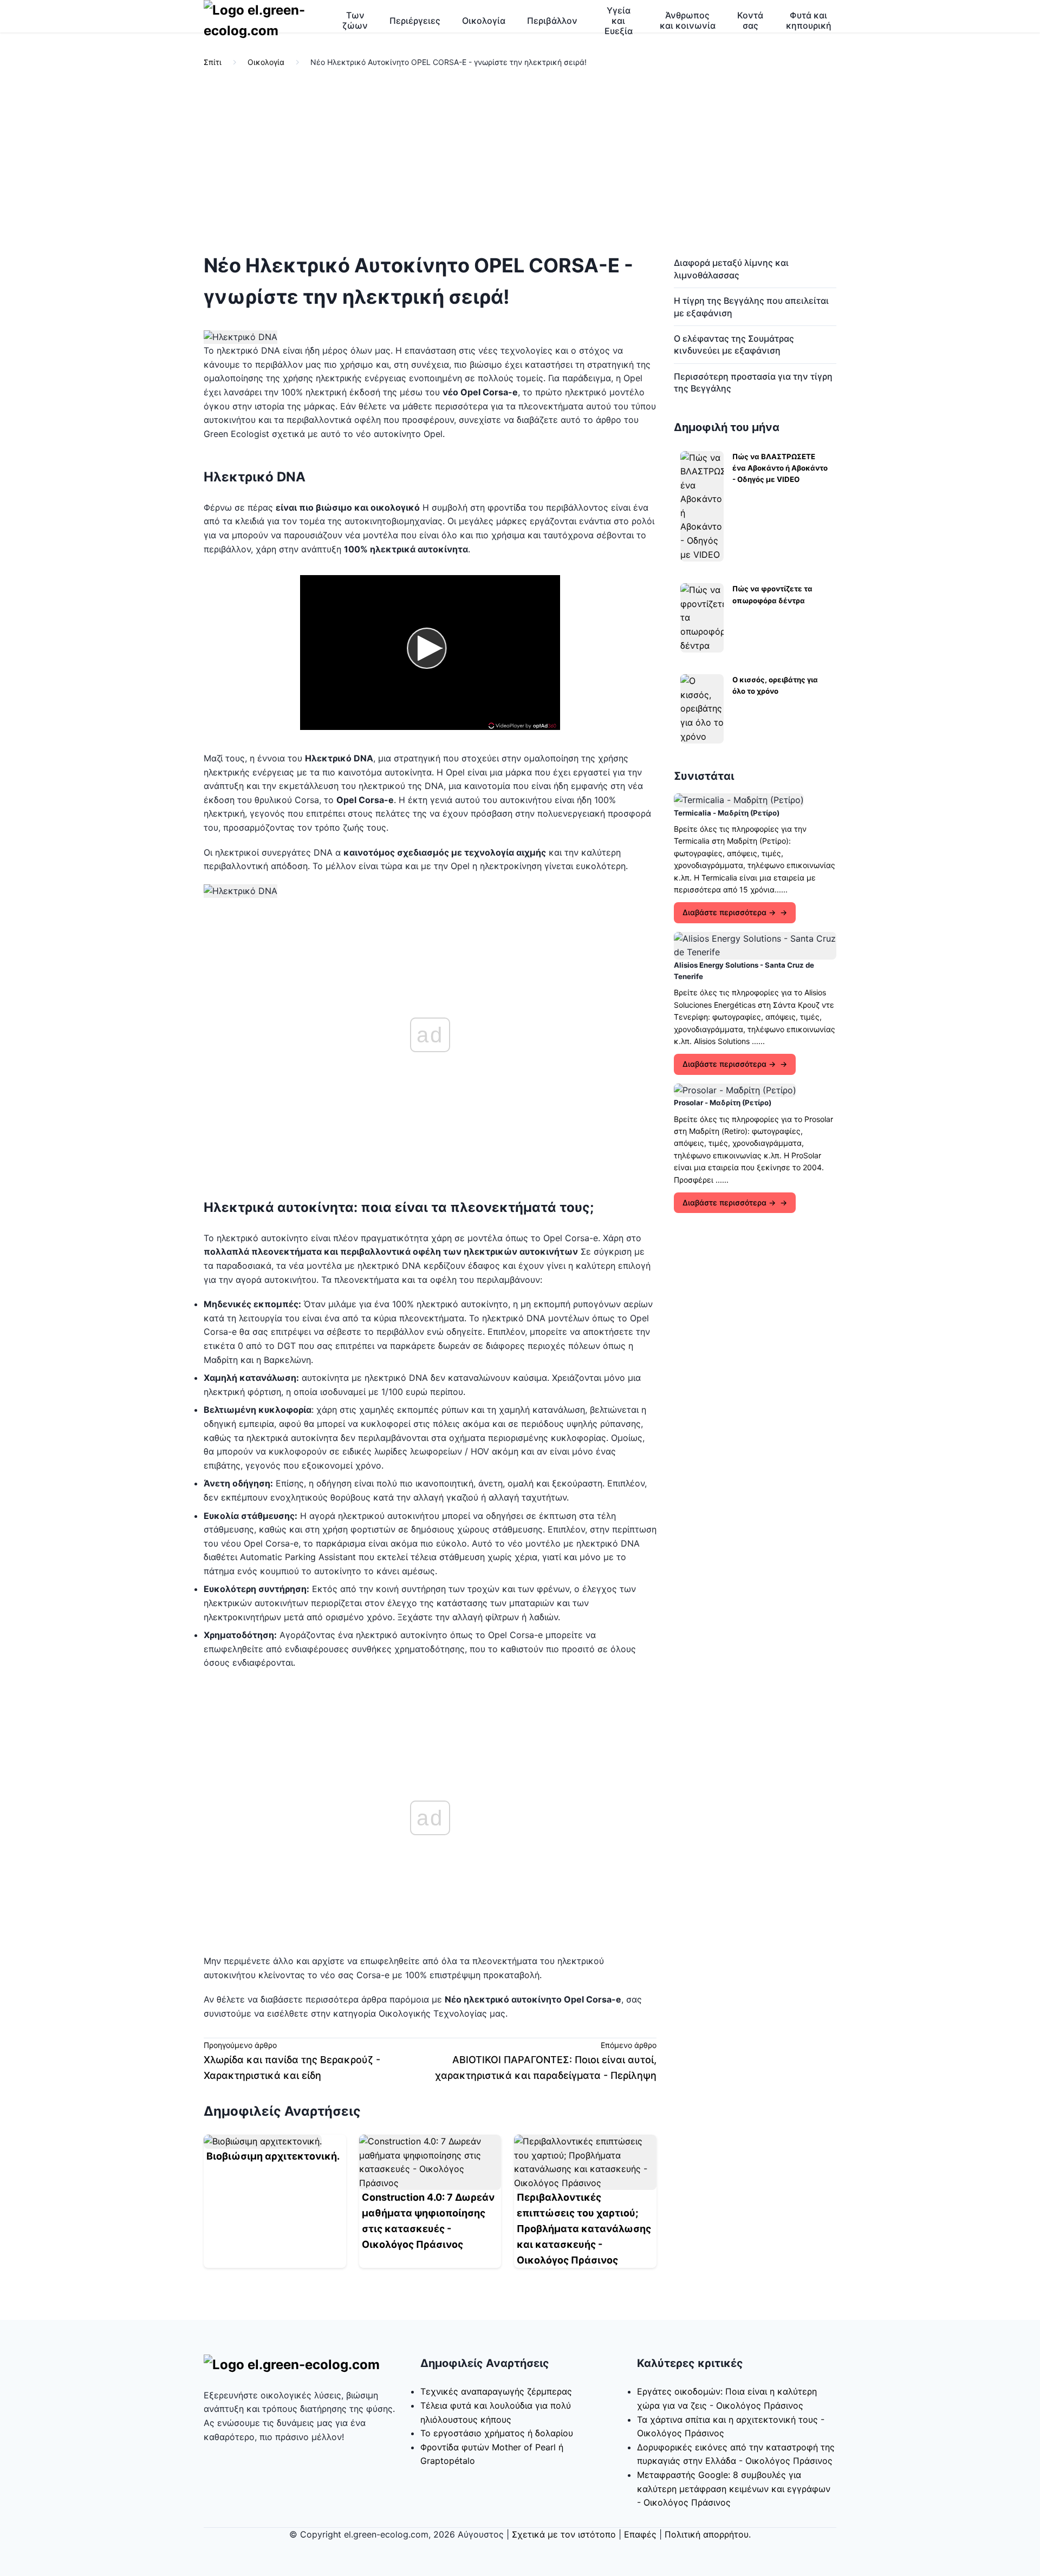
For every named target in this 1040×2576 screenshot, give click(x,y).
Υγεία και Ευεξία (619, 21)
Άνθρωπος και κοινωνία (688, 20)
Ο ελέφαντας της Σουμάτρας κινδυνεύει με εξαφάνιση (734, 344)
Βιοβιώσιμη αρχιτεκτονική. (273, 2156)
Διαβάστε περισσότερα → (729, 912)
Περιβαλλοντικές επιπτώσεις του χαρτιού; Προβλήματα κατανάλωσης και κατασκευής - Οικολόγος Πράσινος (584, 2228)
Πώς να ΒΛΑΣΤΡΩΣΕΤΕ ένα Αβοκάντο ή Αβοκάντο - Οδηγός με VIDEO (780, 468)
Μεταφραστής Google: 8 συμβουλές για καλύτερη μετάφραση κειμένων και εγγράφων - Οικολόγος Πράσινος (734, 2489)
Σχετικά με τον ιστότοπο (564, 2534)
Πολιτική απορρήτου (707, 2534)
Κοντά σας (750, 20)
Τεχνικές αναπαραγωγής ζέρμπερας (496, 2391)
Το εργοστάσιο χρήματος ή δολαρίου (497, 2433)
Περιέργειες (415, 21)
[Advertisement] (520, 161)
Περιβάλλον (552, 21)
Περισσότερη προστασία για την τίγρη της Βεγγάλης (753, 382)
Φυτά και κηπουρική (809, 20)
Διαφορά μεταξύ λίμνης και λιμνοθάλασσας (731, 269)
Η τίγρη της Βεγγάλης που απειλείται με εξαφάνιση (751, 306)
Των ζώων (355, 20)
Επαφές (640, 2534)
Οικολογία (484, 21)
